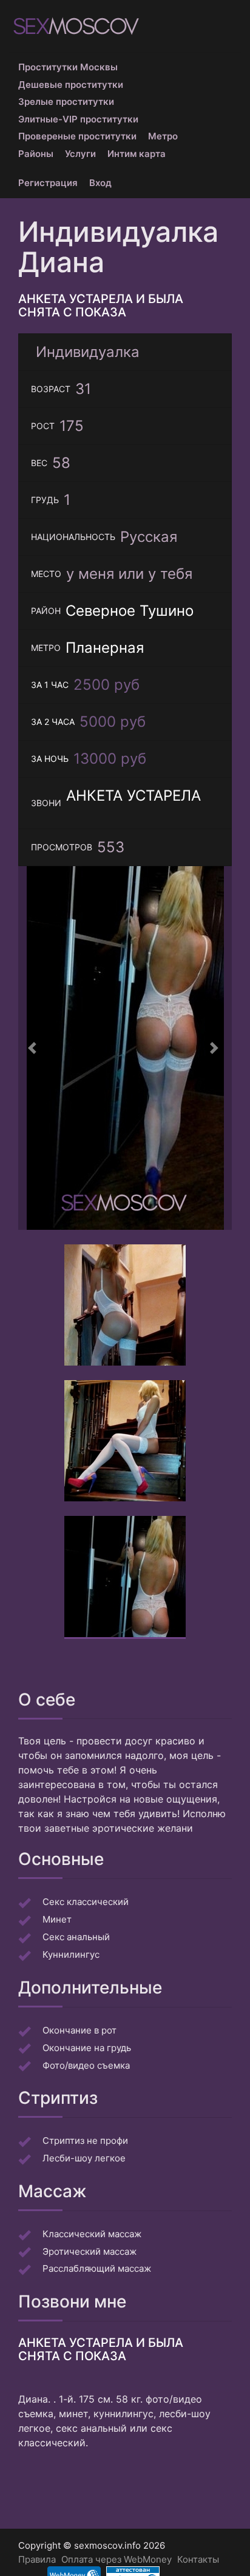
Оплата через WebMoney (117, 2559)
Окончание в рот (79, 2030)
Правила (37, 2559)
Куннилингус (71, 1954)
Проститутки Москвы (68, 67)
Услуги (80, 154)
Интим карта (137, 154)
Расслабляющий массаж (97, 2268)
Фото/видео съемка (86, 2065)
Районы (36, 154)
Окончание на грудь (87, 2048)
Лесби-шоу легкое (84, 2158)
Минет (57, 1919)
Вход (100, 183)
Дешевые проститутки (71, 85)
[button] (34, 1048)
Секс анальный (76, 1937)
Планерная (105, 648)
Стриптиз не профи (85, 2141)
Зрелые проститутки (66, 102)
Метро (163, 136)
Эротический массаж (90, 2251)
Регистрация (48, 183)
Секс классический (86, 1902)
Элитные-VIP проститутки (78, 119)
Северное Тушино (130, 611)
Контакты (198, 2559)
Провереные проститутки (77, 136)
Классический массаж (92, 2234)
